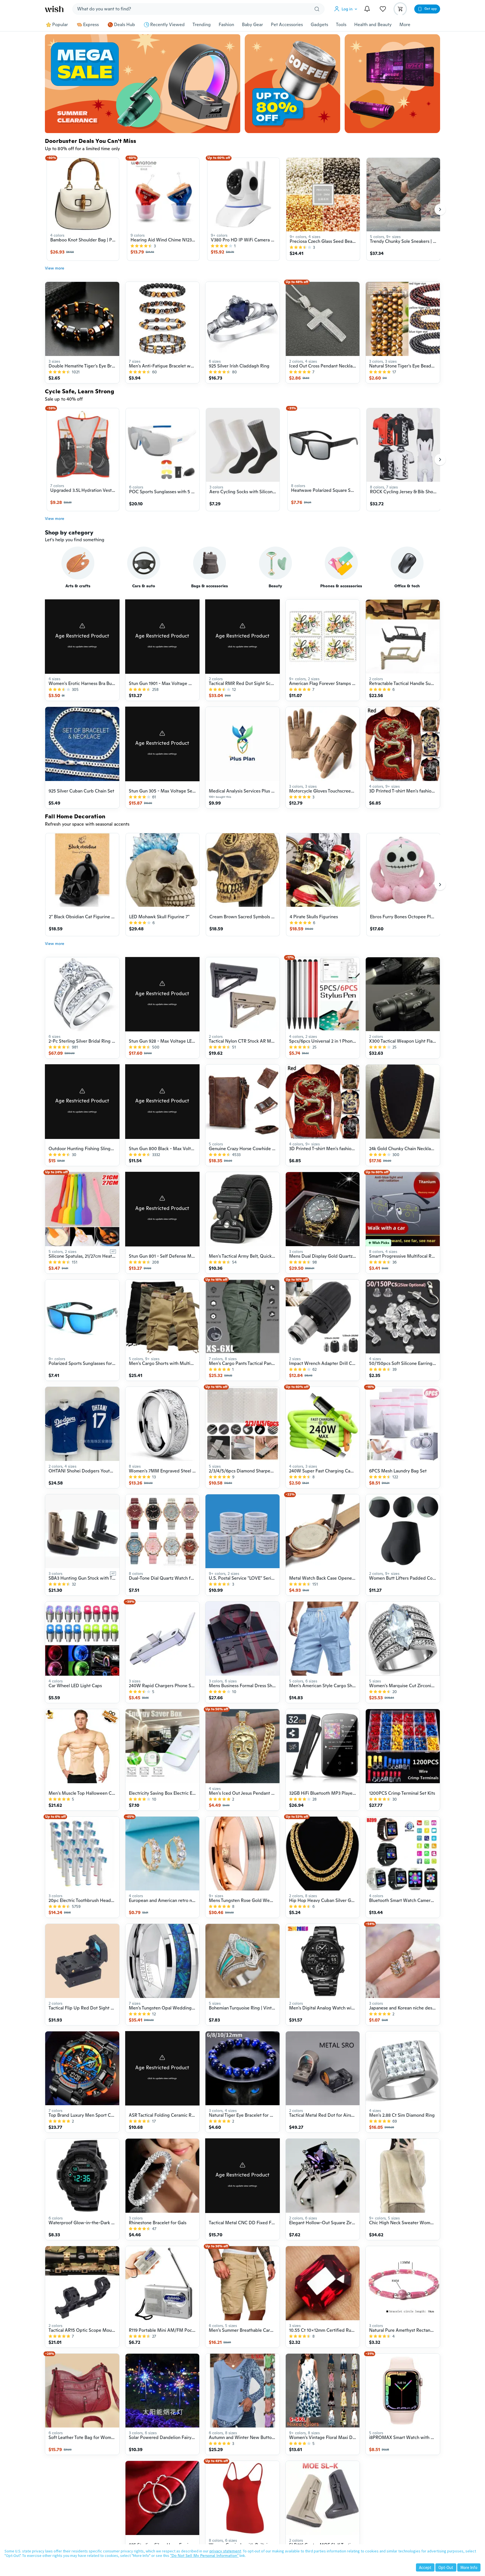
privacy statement (225, 2551)
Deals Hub (124, 25)
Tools (341, 25)
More (405, 25)
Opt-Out (446, 2567)
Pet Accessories (287, 25)
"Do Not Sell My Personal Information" (204, 2556)
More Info (469, 2567)
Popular (60, 25)
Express (91, 25)
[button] (347, 9)
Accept (425, 2567)
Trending (202, 25)
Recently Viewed (167, 25)
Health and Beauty (373, 25)
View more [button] (55, 268)
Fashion (226, 25)
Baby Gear (252, 25)
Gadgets (319, 25)
